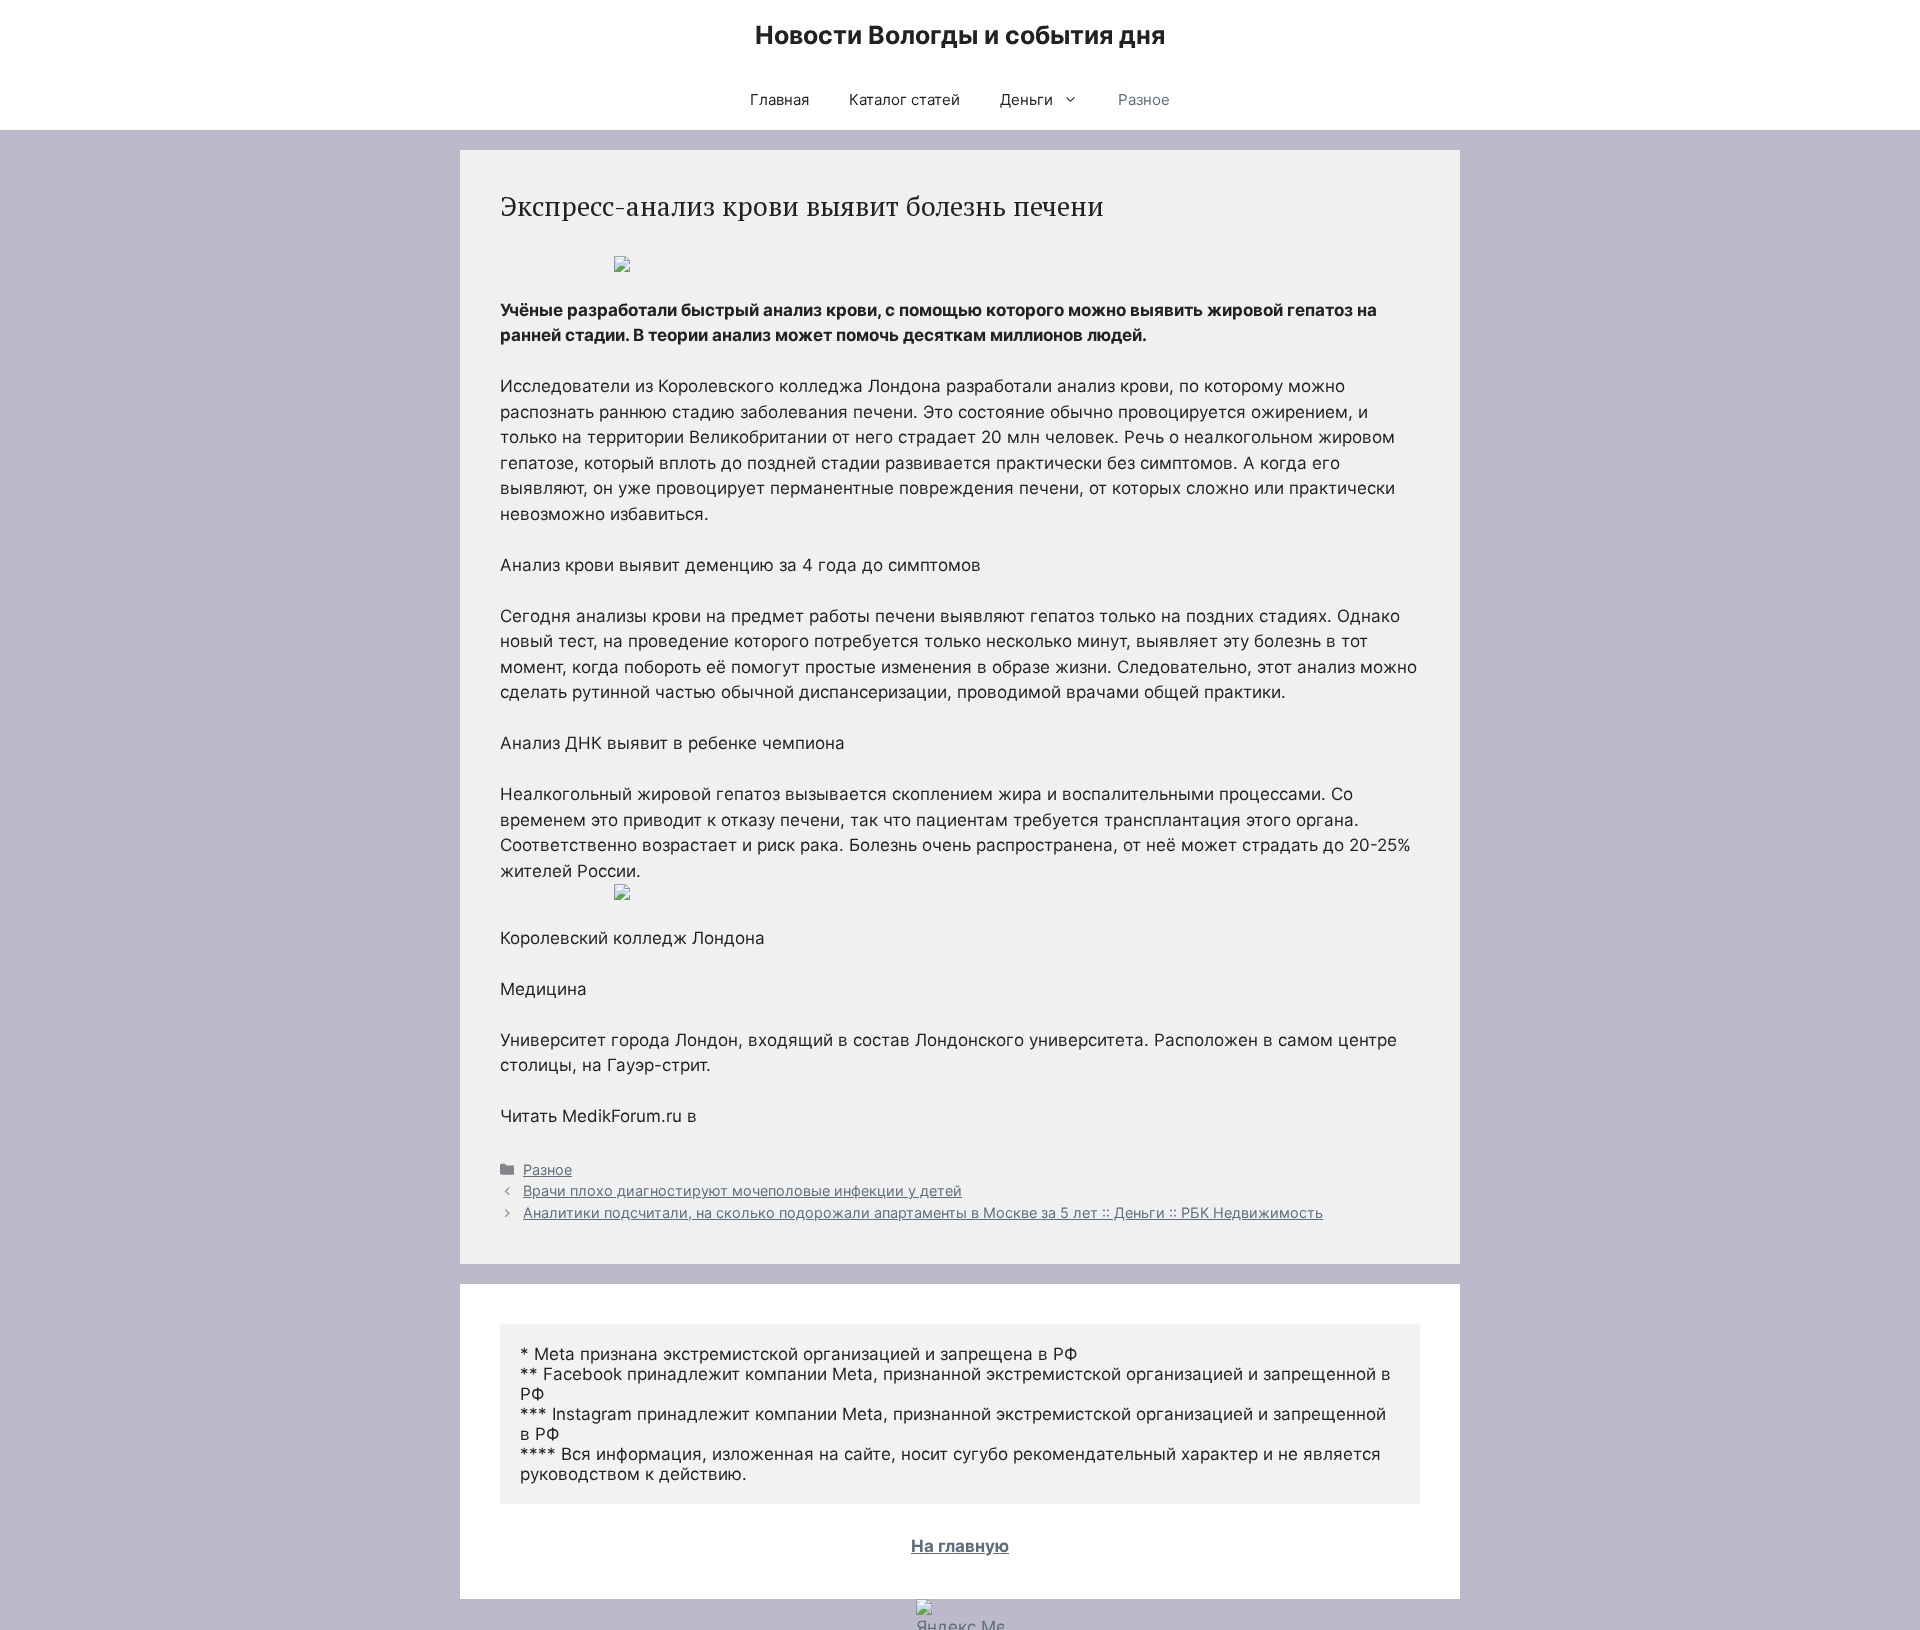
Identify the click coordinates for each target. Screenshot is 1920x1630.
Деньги (1026, 99)
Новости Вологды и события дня (960, 35)
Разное (1144, 99)
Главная (779, 99)
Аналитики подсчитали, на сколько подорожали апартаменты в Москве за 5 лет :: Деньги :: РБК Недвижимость (923, 1212)
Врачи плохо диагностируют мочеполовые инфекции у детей (742, 1190)
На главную (960, 1546)
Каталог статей (904, 99)
